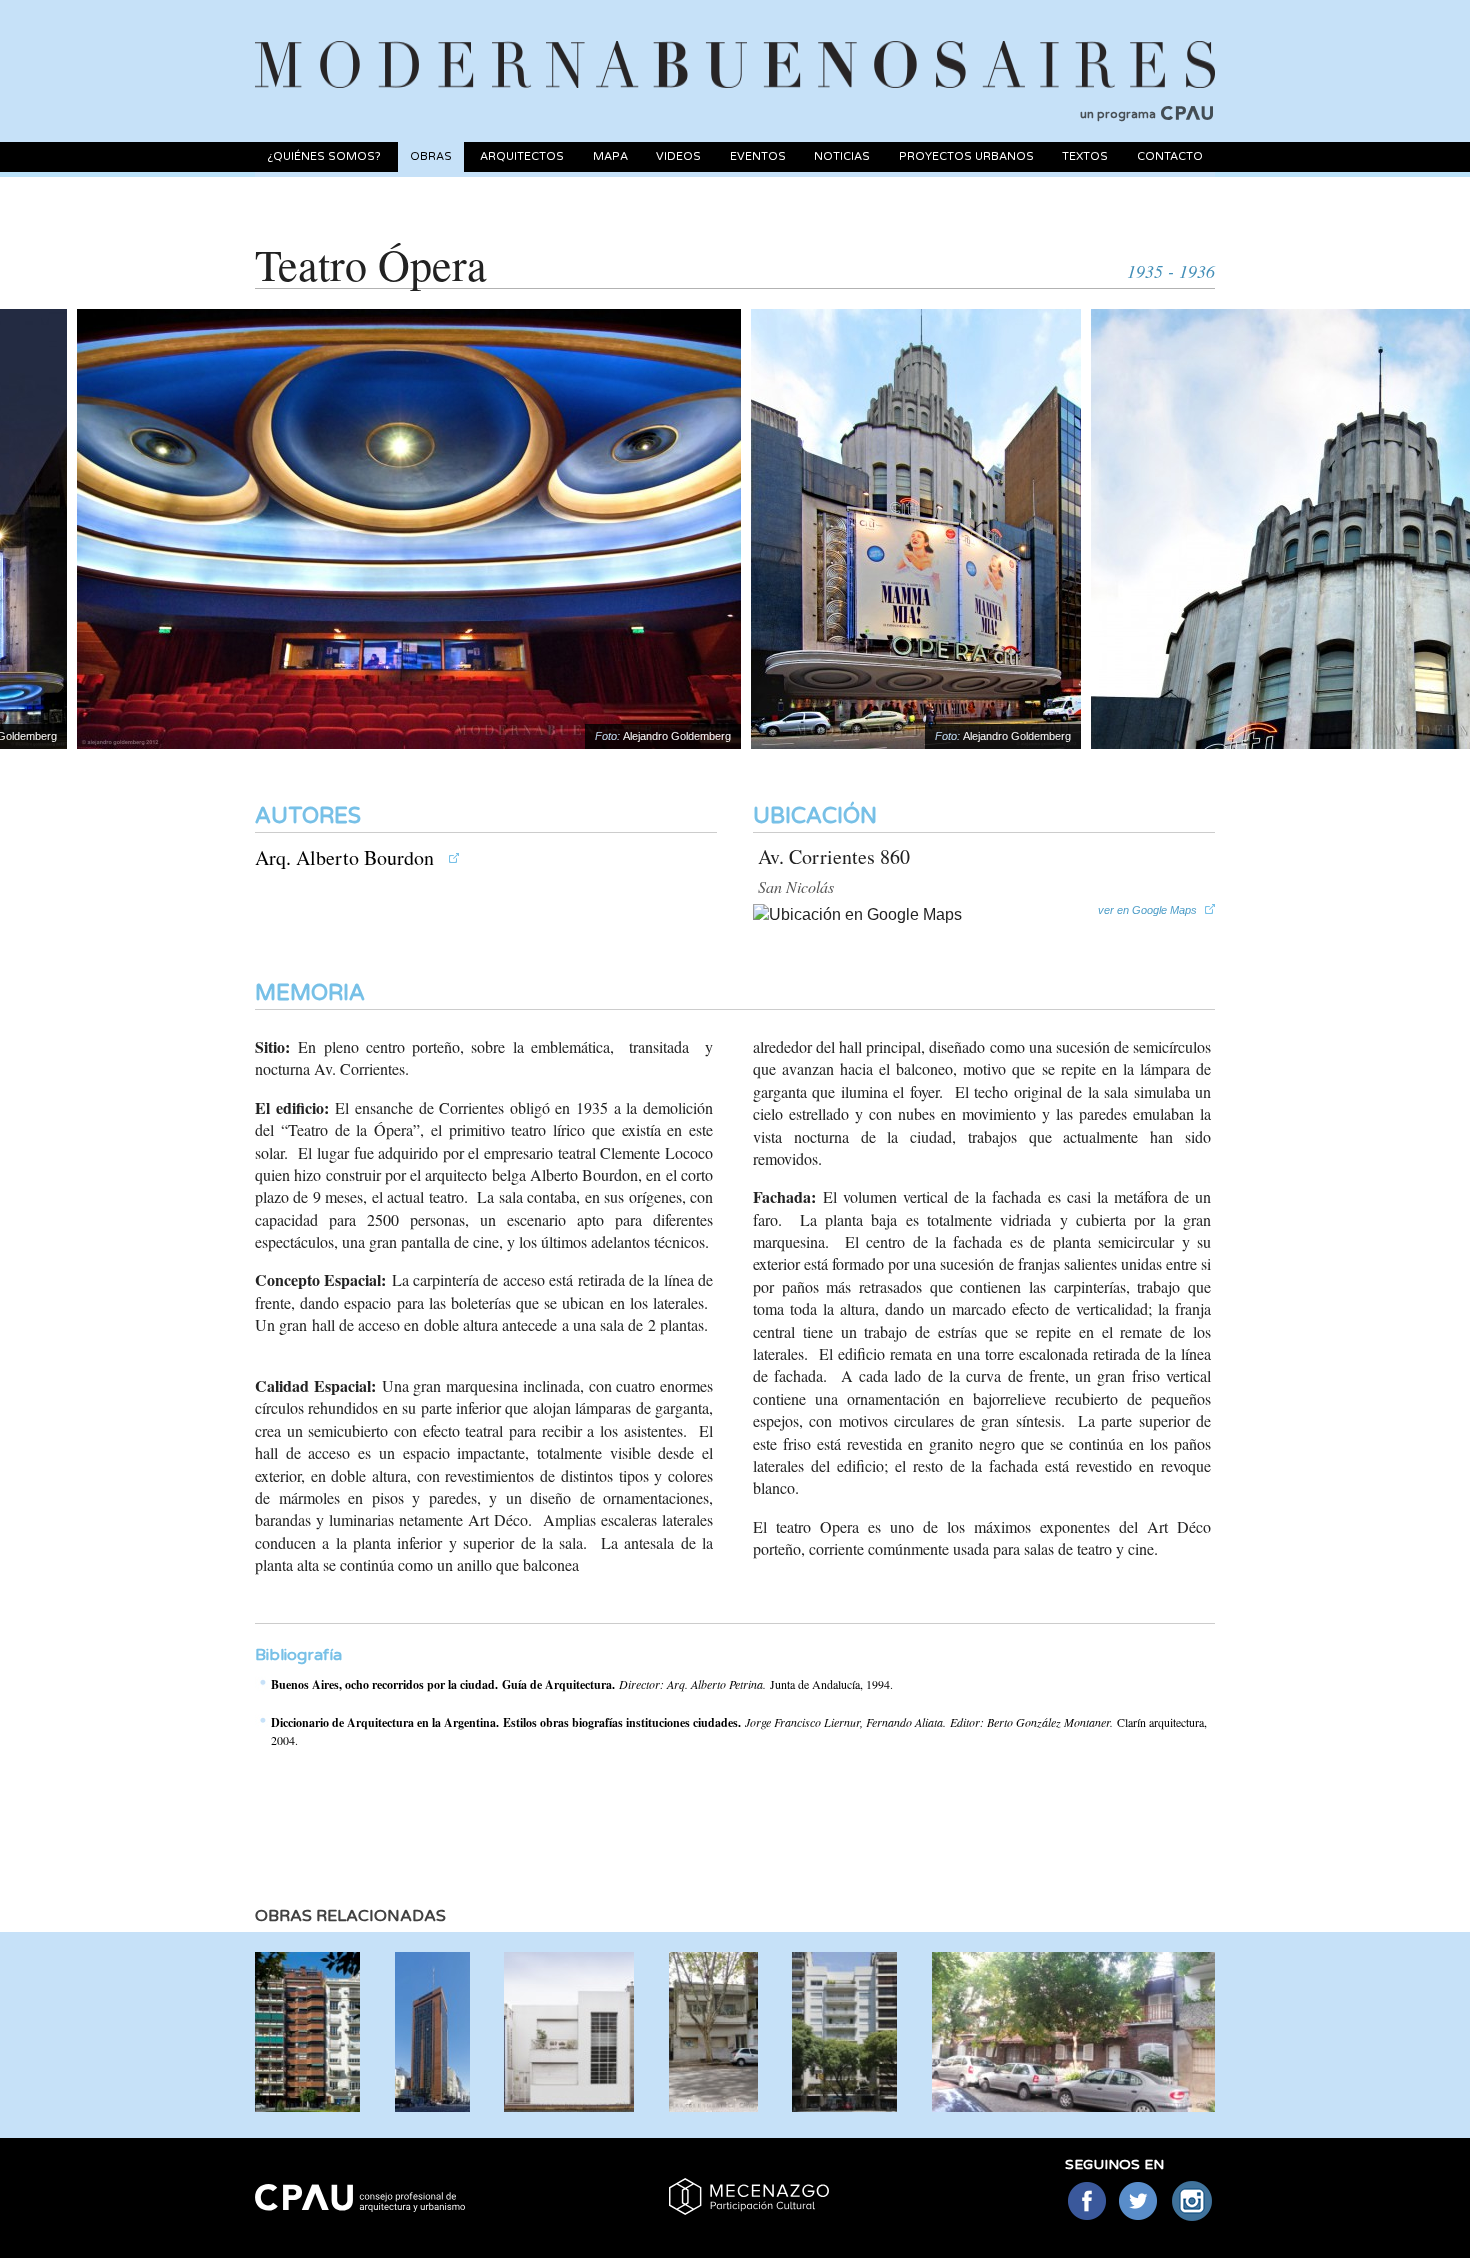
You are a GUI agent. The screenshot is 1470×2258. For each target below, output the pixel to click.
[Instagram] (1192, 2202)
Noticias (842, 156)
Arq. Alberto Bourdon (347, 857)
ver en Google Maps (1147, 909)
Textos (1085, 156)
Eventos (758, 156)
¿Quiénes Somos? (324, 156)
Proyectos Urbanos (966, 156)
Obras (431, 156)
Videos (678, 156)
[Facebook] (1086, 2202)
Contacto (1170, 156)
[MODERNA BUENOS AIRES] (735, 41)
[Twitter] (1139, 2202)
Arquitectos (522, 156)
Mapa (610, 156)
